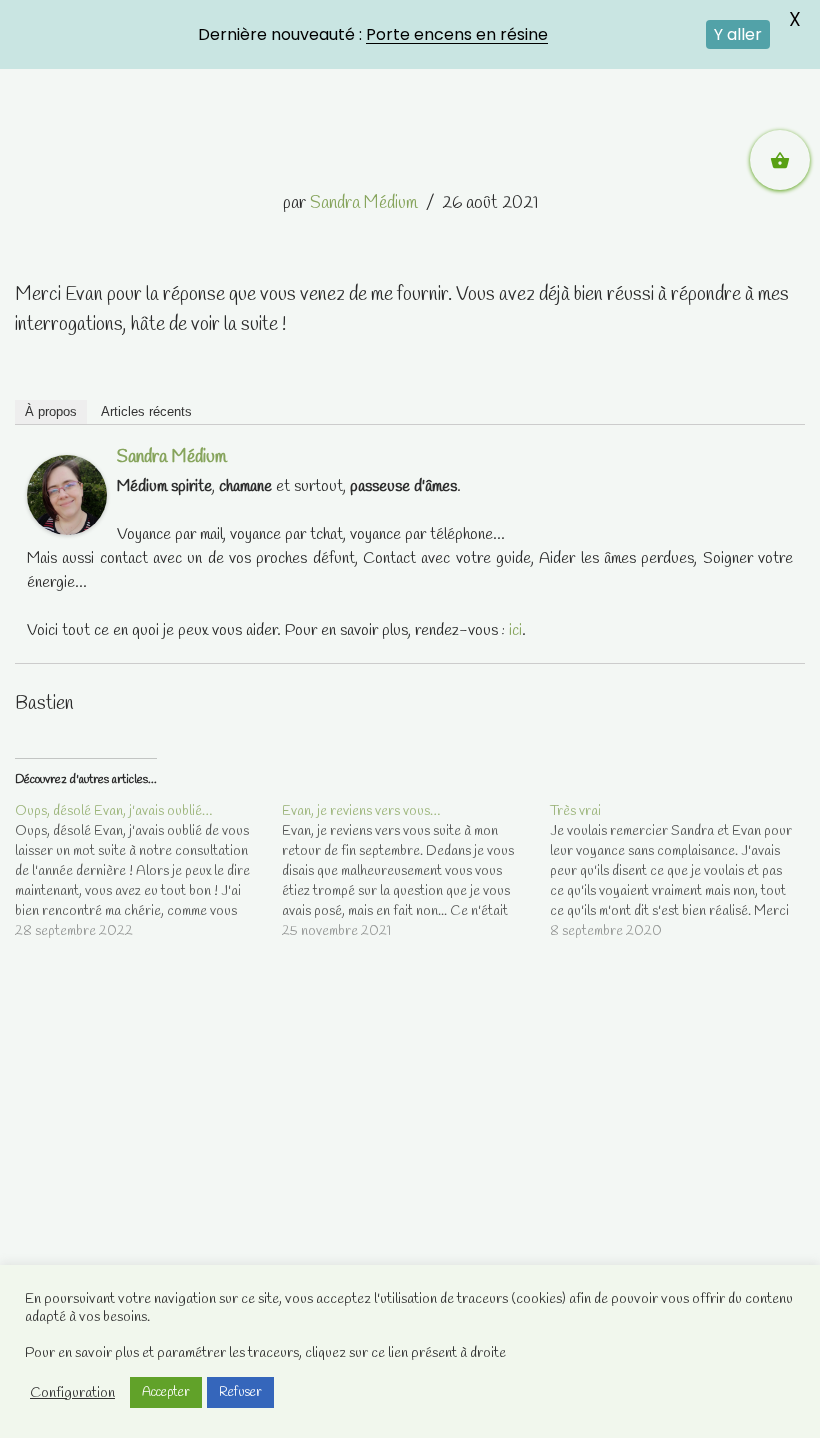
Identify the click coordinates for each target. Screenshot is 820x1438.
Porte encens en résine (457, 34)
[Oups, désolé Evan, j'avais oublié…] (148, 872)
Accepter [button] (166, 1392)
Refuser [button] (240, 1392)
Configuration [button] (72, 1393)
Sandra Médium (364, 203)
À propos (51, 411)
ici (515, 630)
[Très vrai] (683, 872)
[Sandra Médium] (67, 530)
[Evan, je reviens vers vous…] (415, 872)
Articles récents (146, 411)
